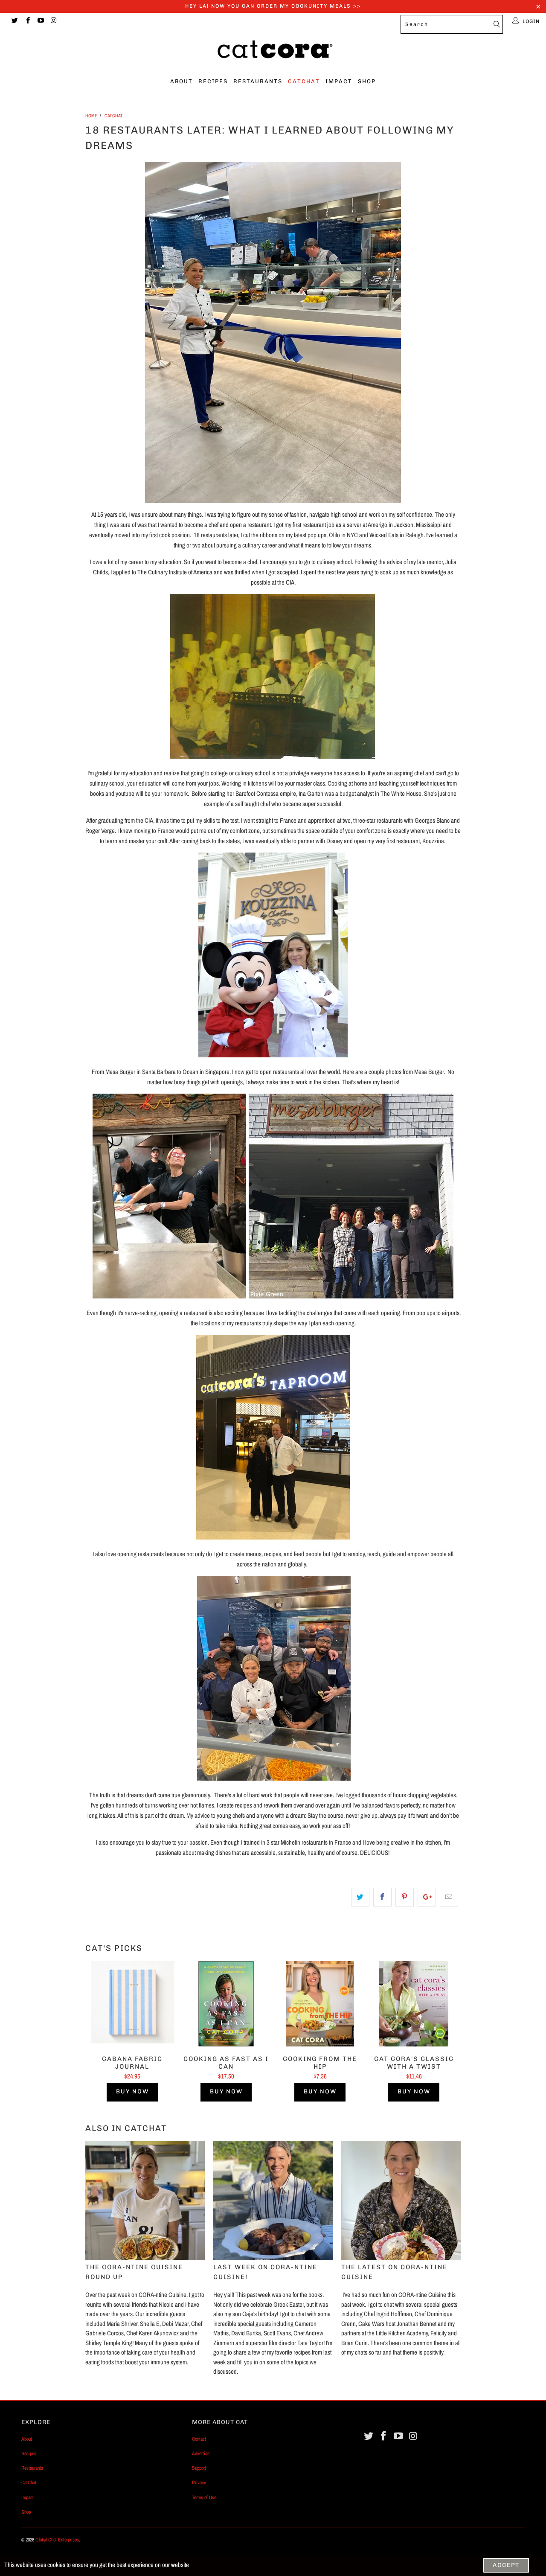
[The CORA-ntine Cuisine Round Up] (145, 2201)
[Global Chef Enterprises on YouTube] (40, 21)
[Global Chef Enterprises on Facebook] (27, 21)
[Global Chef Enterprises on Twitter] (14, 21)
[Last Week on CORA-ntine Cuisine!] (273, 2201)
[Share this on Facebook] (382, 1897)
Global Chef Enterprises (57, 2540)
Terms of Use (204, 2497)
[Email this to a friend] (449, 1897)
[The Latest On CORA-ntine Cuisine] (401, 2201)
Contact (199, 2439)
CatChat (304, 81)
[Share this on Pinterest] (405, 1897)
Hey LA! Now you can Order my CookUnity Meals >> (273, 6)
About (182, 81)
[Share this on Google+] (427, 1897)
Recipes (213, 81)
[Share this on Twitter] (360, 1897)
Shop (367, 81)
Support (199, 2468)
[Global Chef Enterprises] (273, 52)
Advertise (201, 2454)
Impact (339, 81)
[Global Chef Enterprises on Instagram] (53, 21)
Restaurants (258, 81)
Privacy (199, 2483)
